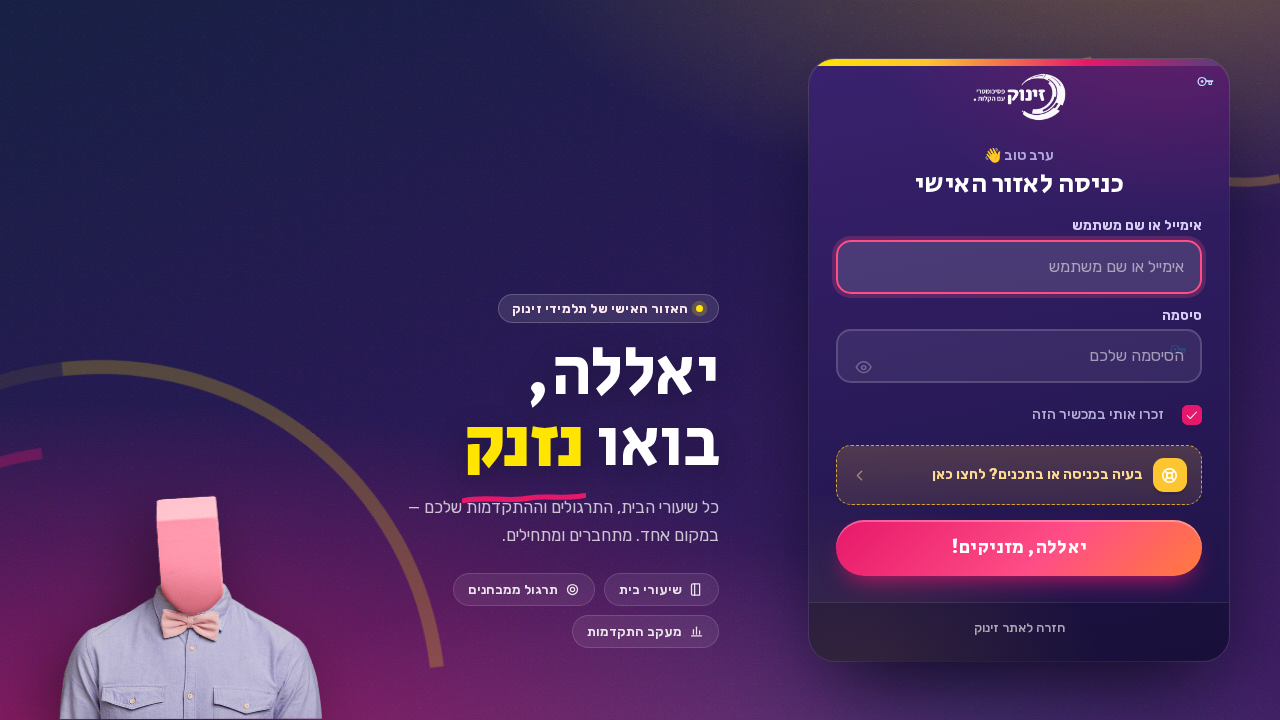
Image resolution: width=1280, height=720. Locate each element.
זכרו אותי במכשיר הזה (1098, 415)
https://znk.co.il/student (1019, 97)
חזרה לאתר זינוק (1018, 627)
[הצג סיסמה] (863, 356)
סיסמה (1181, 316)
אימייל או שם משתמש (1136, 226)
